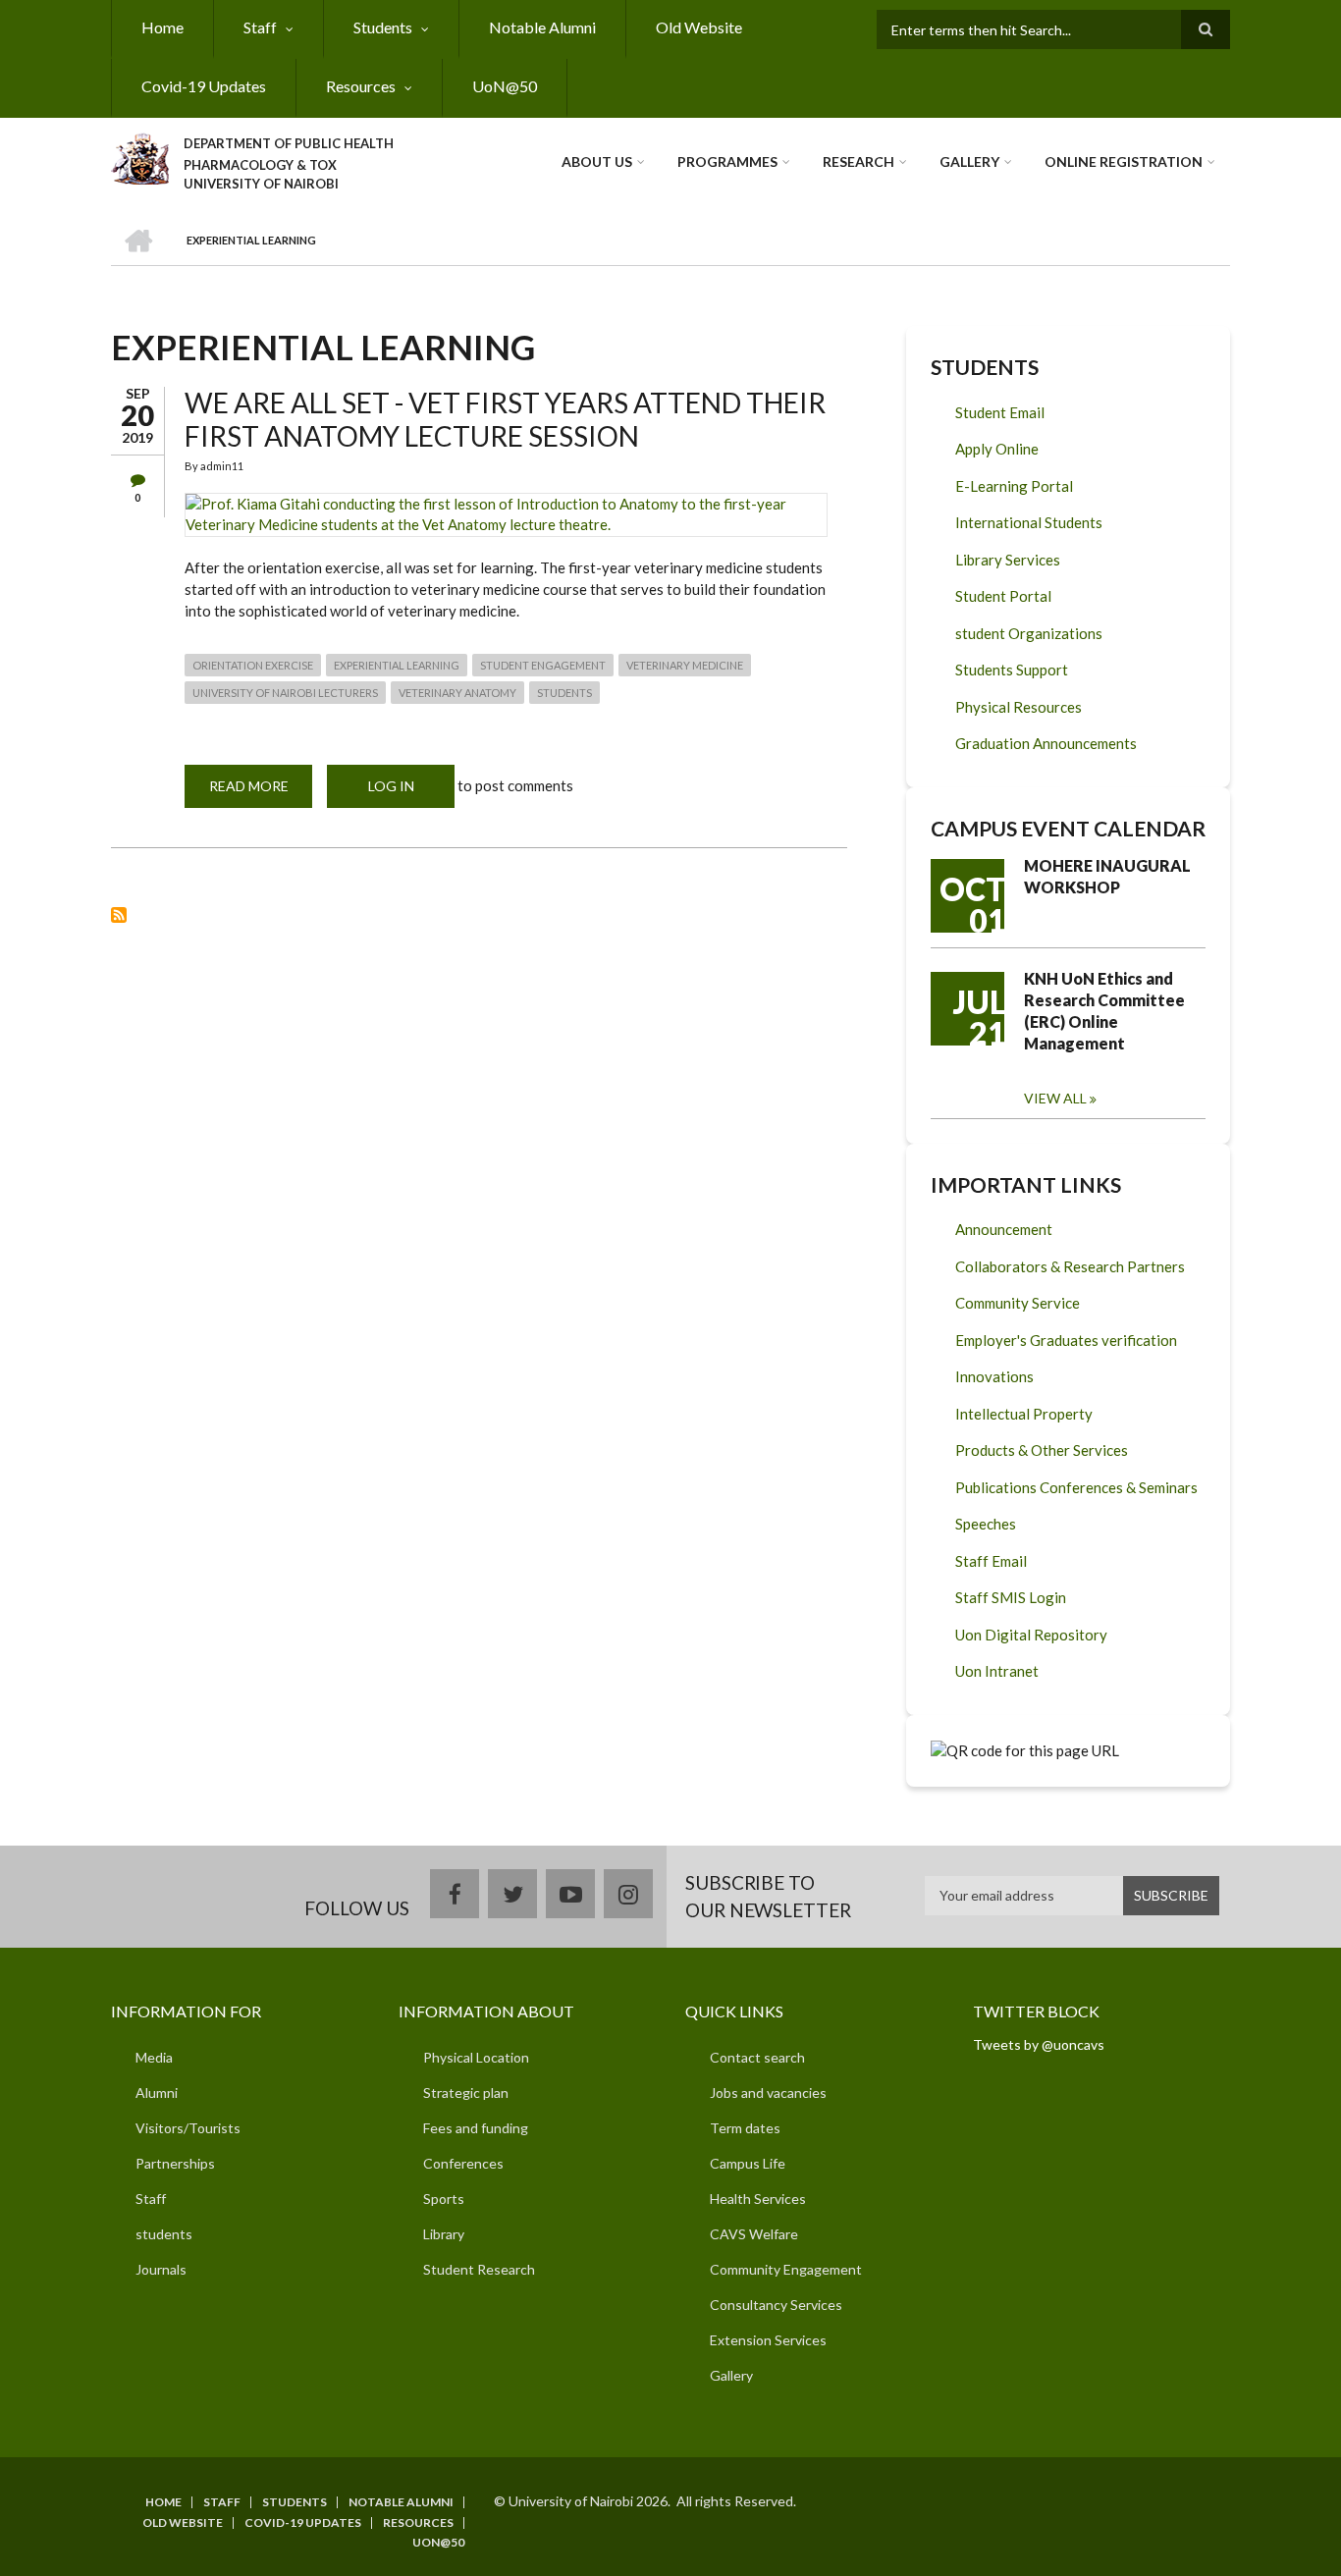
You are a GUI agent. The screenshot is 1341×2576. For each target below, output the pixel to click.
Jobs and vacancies (768, 2093)
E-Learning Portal (1014, 486)
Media (154, 2057)
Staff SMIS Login (1011, 1597)
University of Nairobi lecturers (285, 693)
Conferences (463, 2163)
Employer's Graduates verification (1066, 1340)
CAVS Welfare (754, 2234)
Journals (161, 2269)
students (564, 693)
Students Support (1012, 670)
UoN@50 (505, 86)
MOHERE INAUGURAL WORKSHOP (1107, 876)
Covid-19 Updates (204, 86)
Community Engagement (786, 2269)
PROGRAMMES (727, 161)
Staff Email (991, 1561)
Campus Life (748, 2163)
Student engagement (543, 665)
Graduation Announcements (1046, 743)
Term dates (745, 2128)
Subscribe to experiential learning (119, 915)
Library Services (1008, 560)
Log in (391, 786)
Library (444, 2234)
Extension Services (768, 2340)
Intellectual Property (1024, 1414)
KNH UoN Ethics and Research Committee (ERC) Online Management (1104, 1011)
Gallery (969, 161)
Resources (361, 86)
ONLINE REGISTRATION (1124, 161)
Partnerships (175, 2163)
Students (383, 27)
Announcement (1004, 1229)
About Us (597, 161)
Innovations (994, 1376)
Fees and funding (476, 2128)
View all (1055, 1098)
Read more (261, 793)
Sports (444, 2199)
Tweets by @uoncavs (1039, 2044)
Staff (260, 27)
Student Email (1000, 412)
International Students (1029, 522)
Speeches (986, 1524)
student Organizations (1029, 633)
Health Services (758, 2199)
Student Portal (1003, 596)
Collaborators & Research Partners (1070, 1266)
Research (858, 161)
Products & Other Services (1042, 1450)
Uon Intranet (997, 1671)
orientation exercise (253, 665)
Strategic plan (466, 2093)
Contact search (757, 2057)
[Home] (140, 156)
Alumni (157, 2093)
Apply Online (997, 449)
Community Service (1018, 1303)
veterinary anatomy (457, 693)
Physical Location (476, 2057)
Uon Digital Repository (1031, 1635)
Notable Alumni (542, 27)
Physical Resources (1019, 707)
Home (162, 27)
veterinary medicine (685, 665)
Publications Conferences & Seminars (1076, 1487)
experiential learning (397, 665)
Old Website (699, 27)
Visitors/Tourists (188, 2128)
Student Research (479, 2269)
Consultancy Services (776, 2305)
